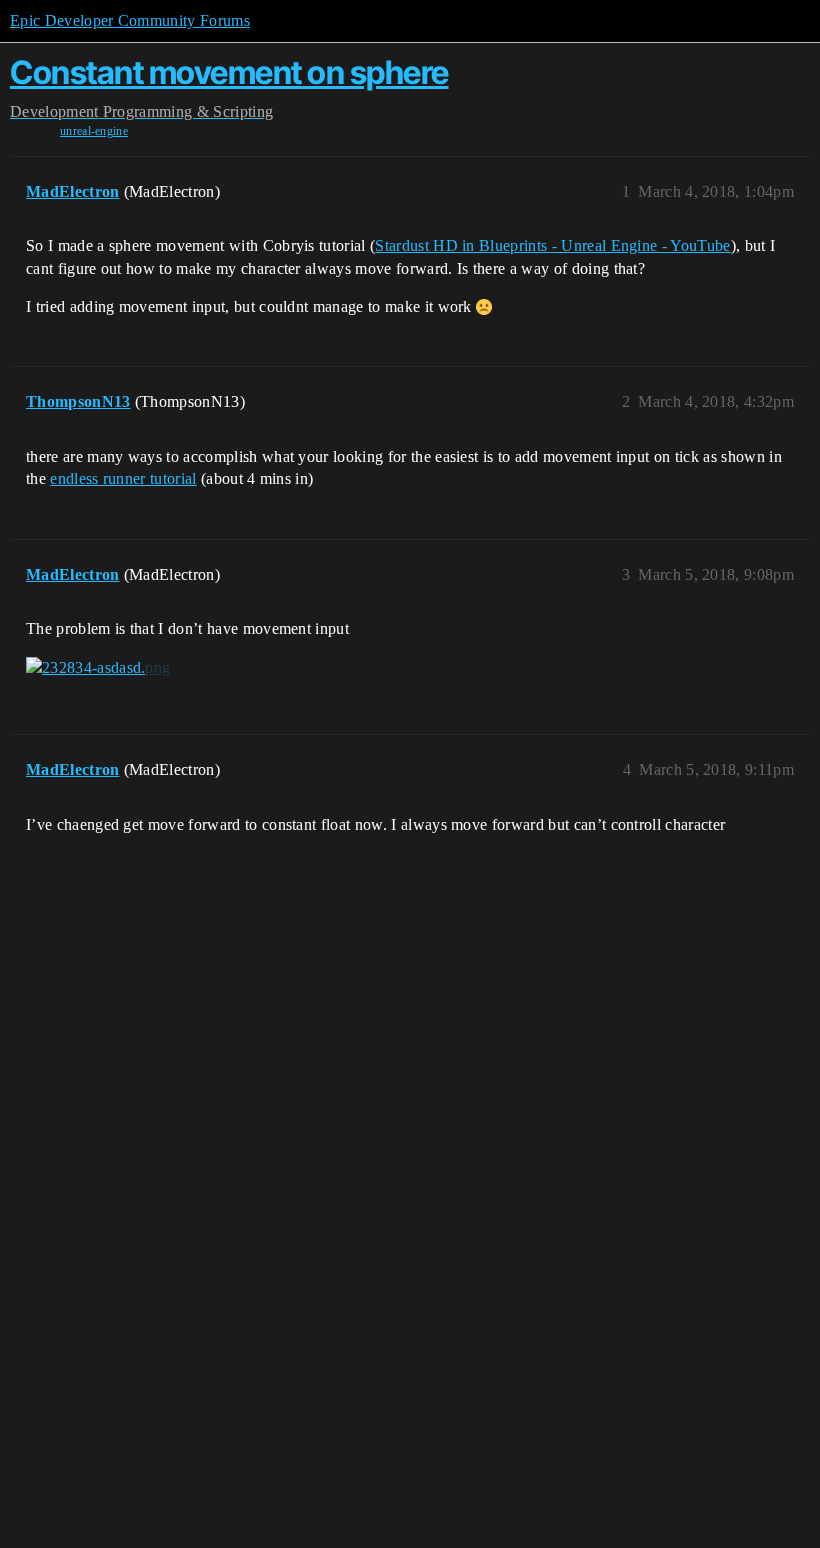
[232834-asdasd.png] (98, 668)
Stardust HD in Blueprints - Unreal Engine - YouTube (552, 245)
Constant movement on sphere (229, 72)
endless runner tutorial (123, 478)
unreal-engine (94, 131)
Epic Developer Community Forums (130, 20)
